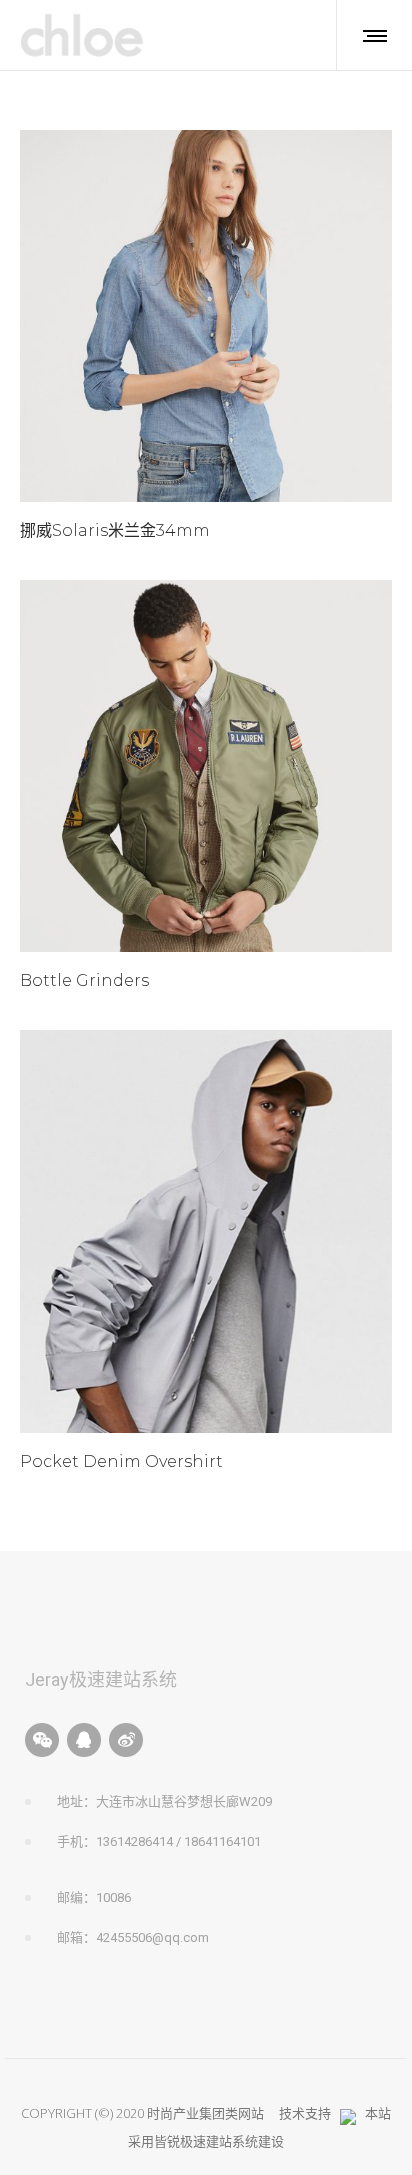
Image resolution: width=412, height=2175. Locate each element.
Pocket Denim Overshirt (121, 1461)
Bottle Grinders (84, 980)
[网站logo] (83, 35)
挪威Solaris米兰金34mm (115, 530)
